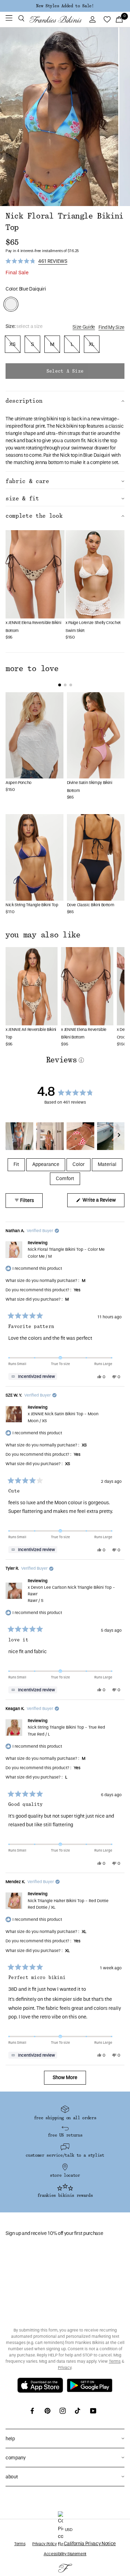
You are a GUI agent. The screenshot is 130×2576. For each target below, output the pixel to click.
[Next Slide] (119, 1136)
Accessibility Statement (65, 2554)
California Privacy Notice (90, 2544)
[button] (21, 19)
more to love (32, 669)
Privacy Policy (44, 2544)
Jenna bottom (49, 462)
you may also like (43, 935)
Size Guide (84, 327)
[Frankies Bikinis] (55, 19)
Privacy (65, 2368)
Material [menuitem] (107, 1164)
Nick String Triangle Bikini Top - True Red (66, 1731)
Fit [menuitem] (16, 1164)
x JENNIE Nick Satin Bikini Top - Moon (63, 1417)
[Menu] (9, 19)
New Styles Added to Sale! (65, 6)
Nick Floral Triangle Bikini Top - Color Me (66, 1253)
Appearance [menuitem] (46, 1164)
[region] (65, 1136)
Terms (115, 2361)
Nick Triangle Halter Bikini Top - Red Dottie (68, 1904)
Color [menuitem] (79, 1164)
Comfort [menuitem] (65, 1179)
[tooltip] (33, 1376)
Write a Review (103, 1202)
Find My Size (111, 327)
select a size (65, 371)
